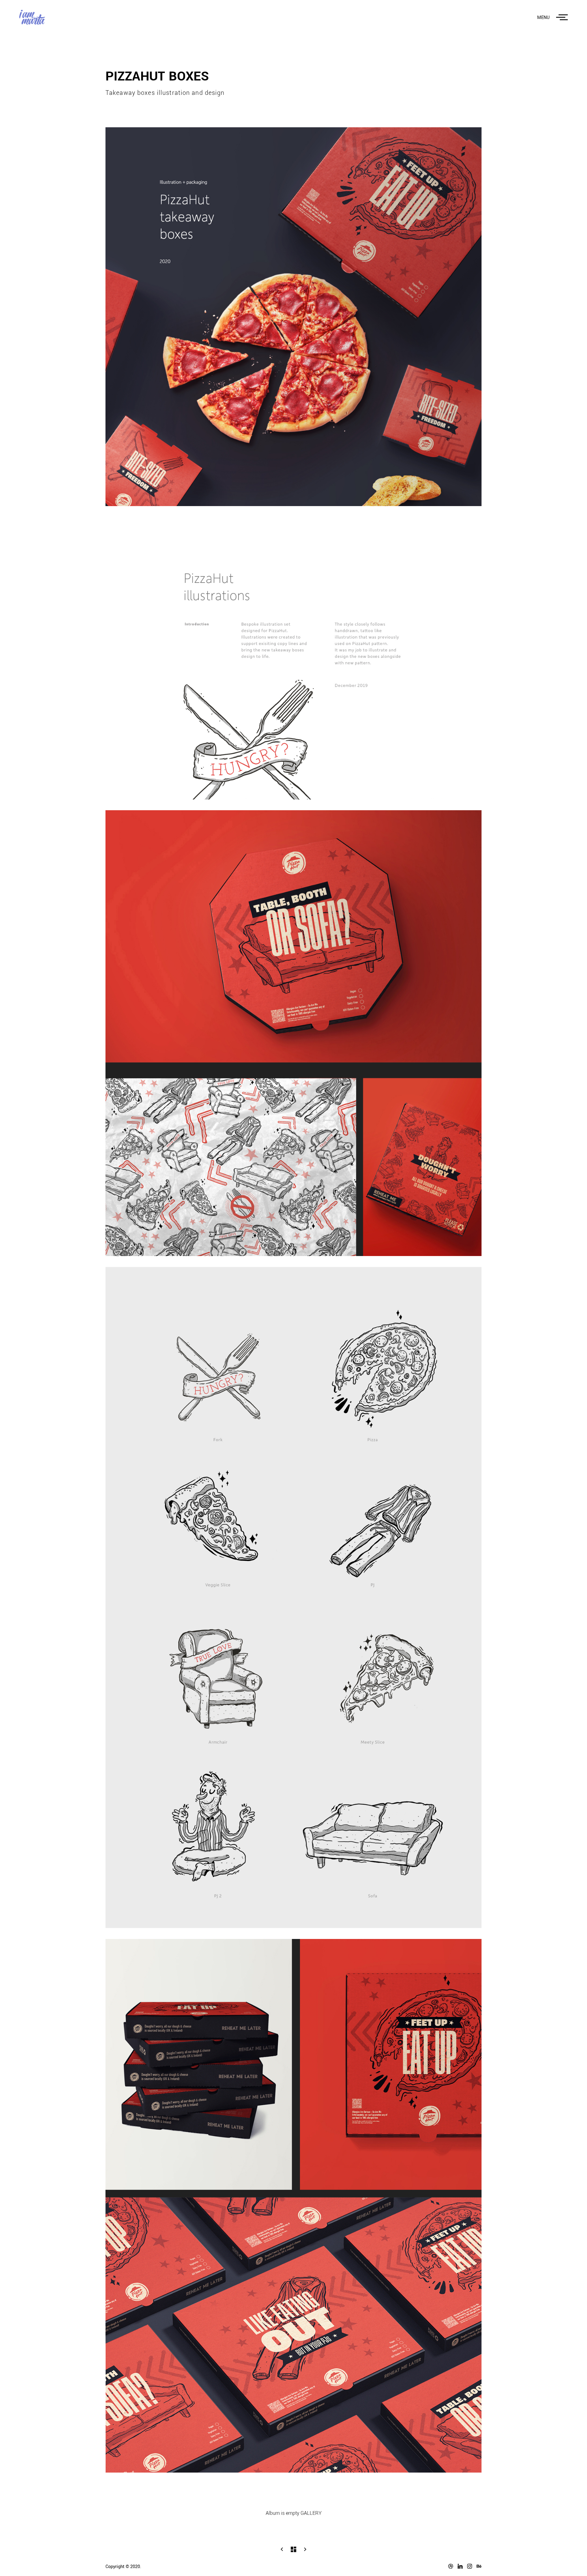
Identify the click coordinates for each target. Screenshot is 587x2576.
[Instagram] (467, 2566)
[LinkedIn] (458, 2566)
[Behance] (477, 2566)
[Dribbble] (448, 2566)
